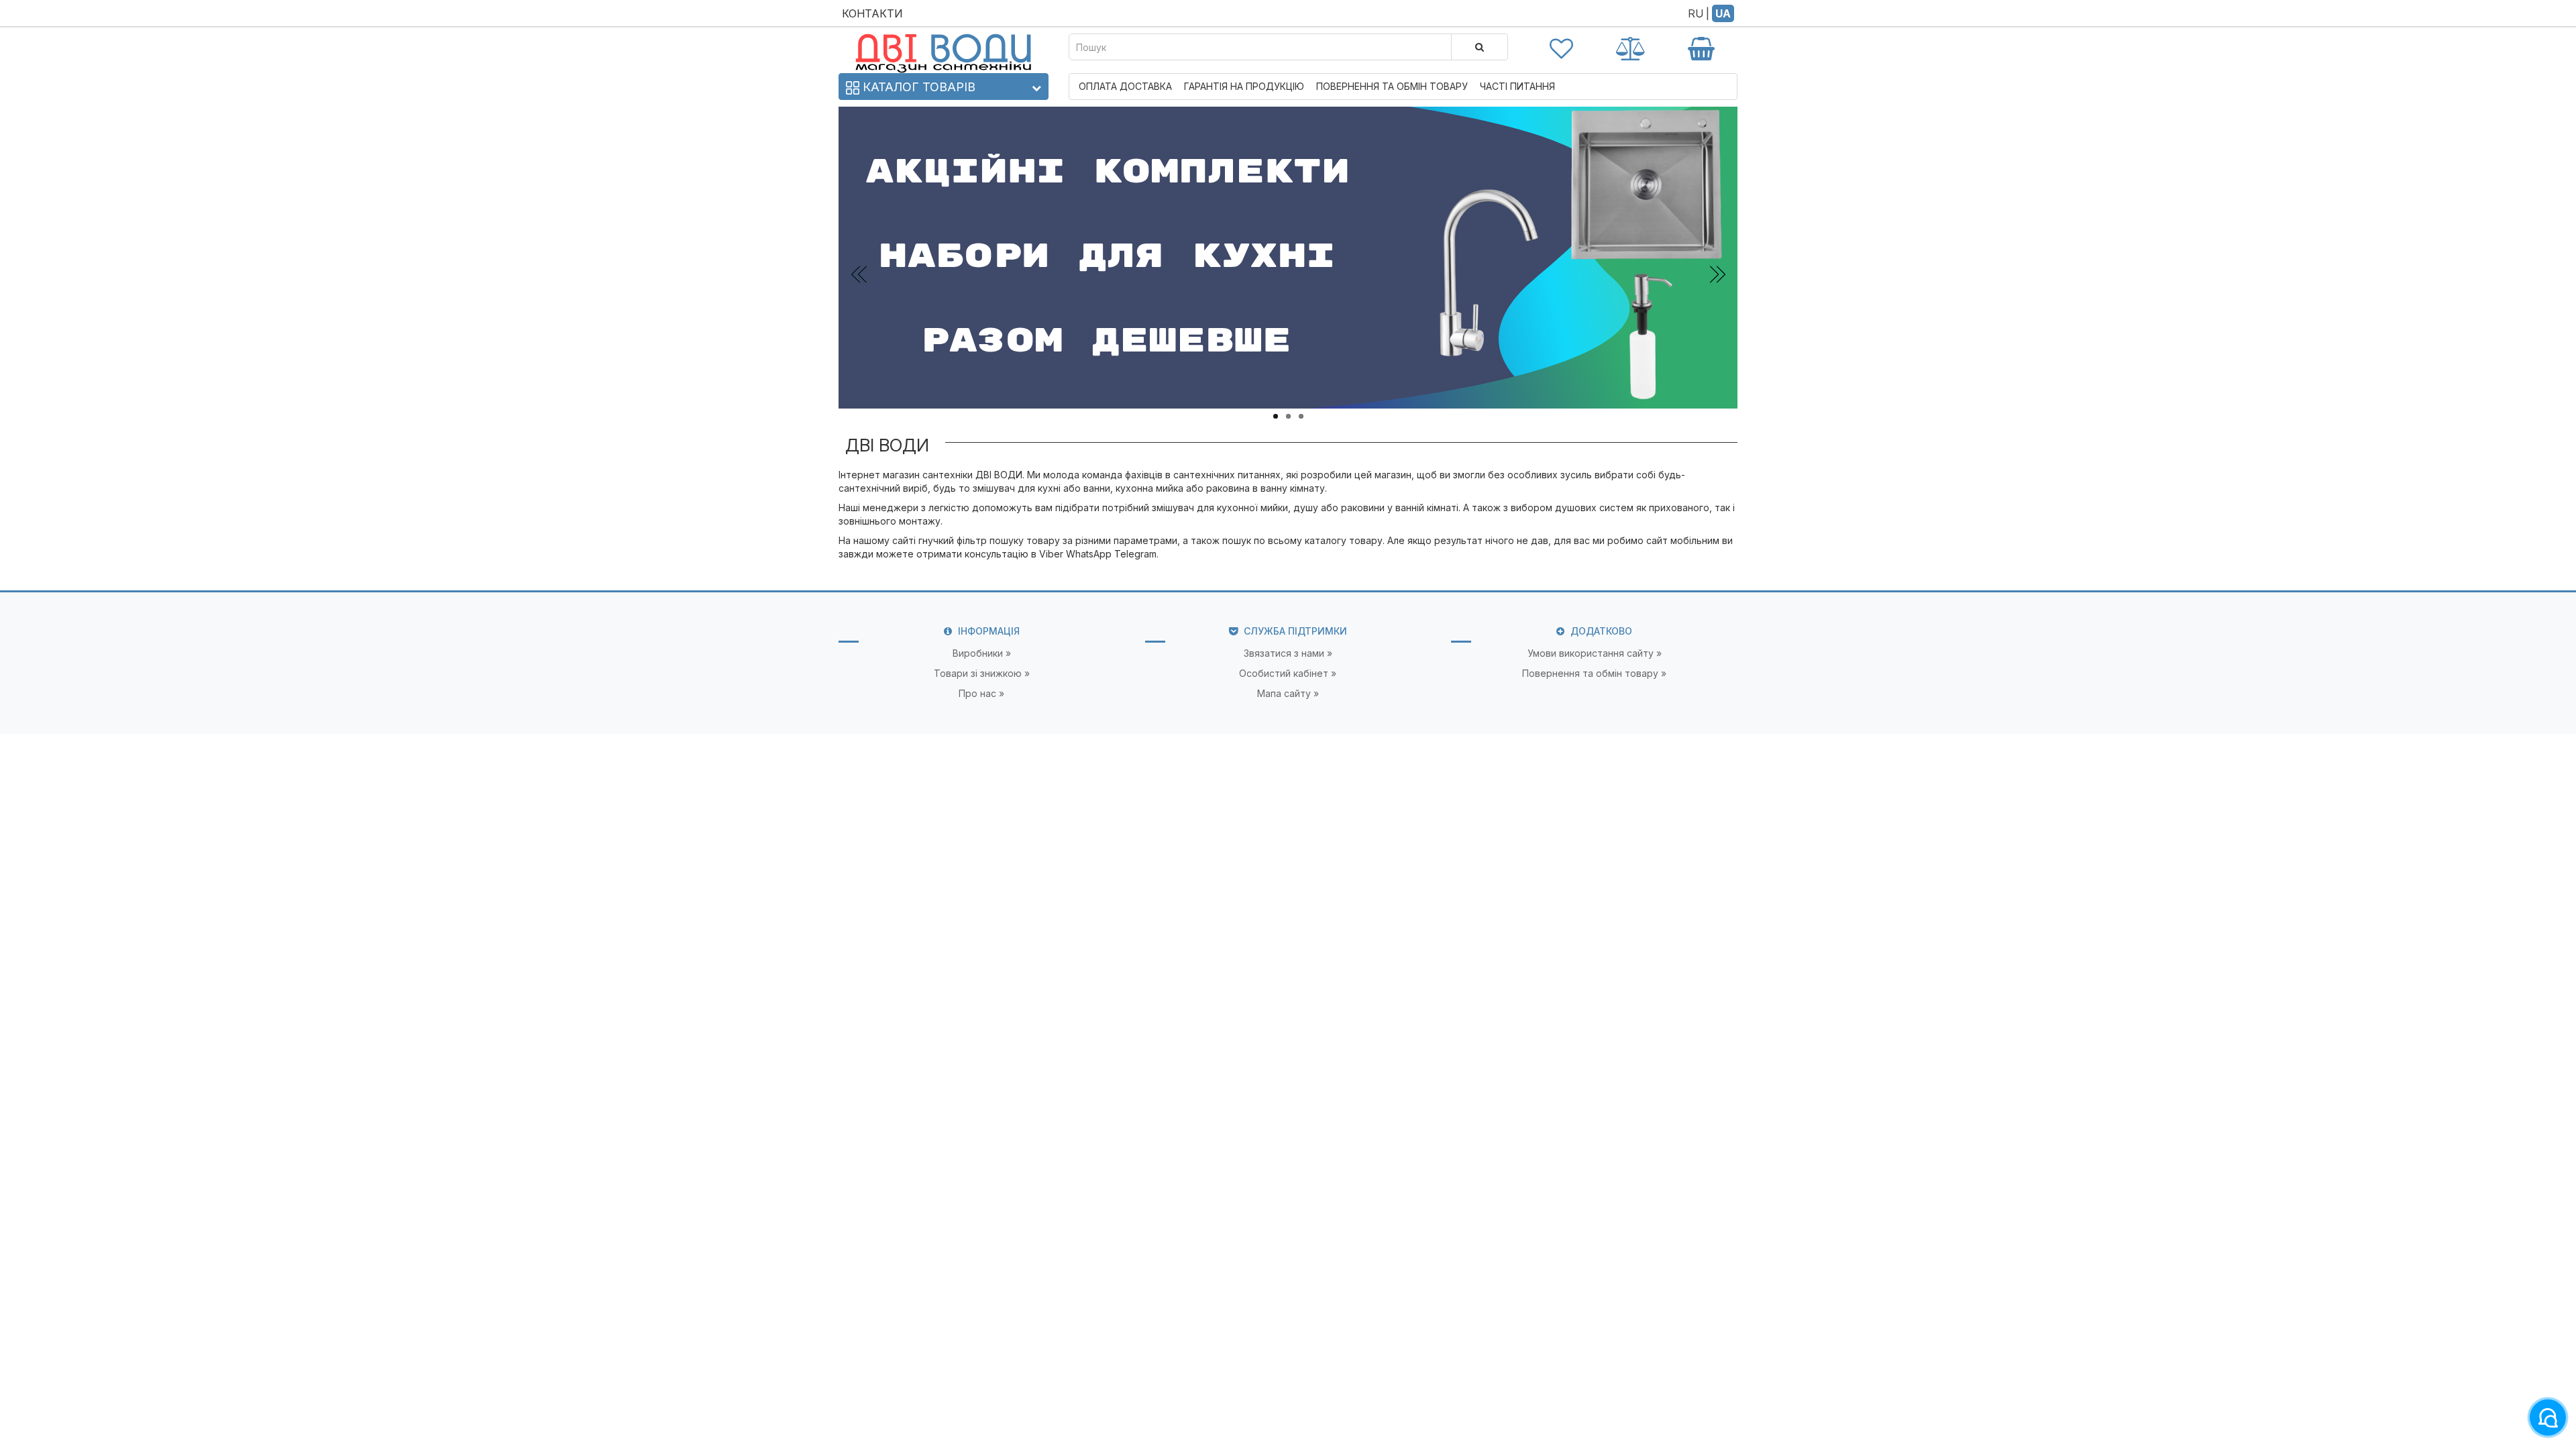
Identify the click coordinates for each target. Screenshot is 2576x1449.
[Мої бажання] (1562, 47)
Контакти (872, 13)
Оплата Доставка (1125, 86)
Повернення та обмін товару (1392, 86)
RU (1696, 13)
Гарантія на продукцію (1244, 86)
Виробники (978, 653)
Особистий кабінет (1284, 673)
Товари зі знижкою (978, 673)
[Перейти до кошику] (1701, 47)
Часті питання (1517, 86)
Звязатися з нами (1284, 653)
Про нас (977, 693)
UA (1723, 13)
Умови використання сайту (1591, 653)
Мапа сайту (1284, 693)
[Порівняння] (1631, 47)
